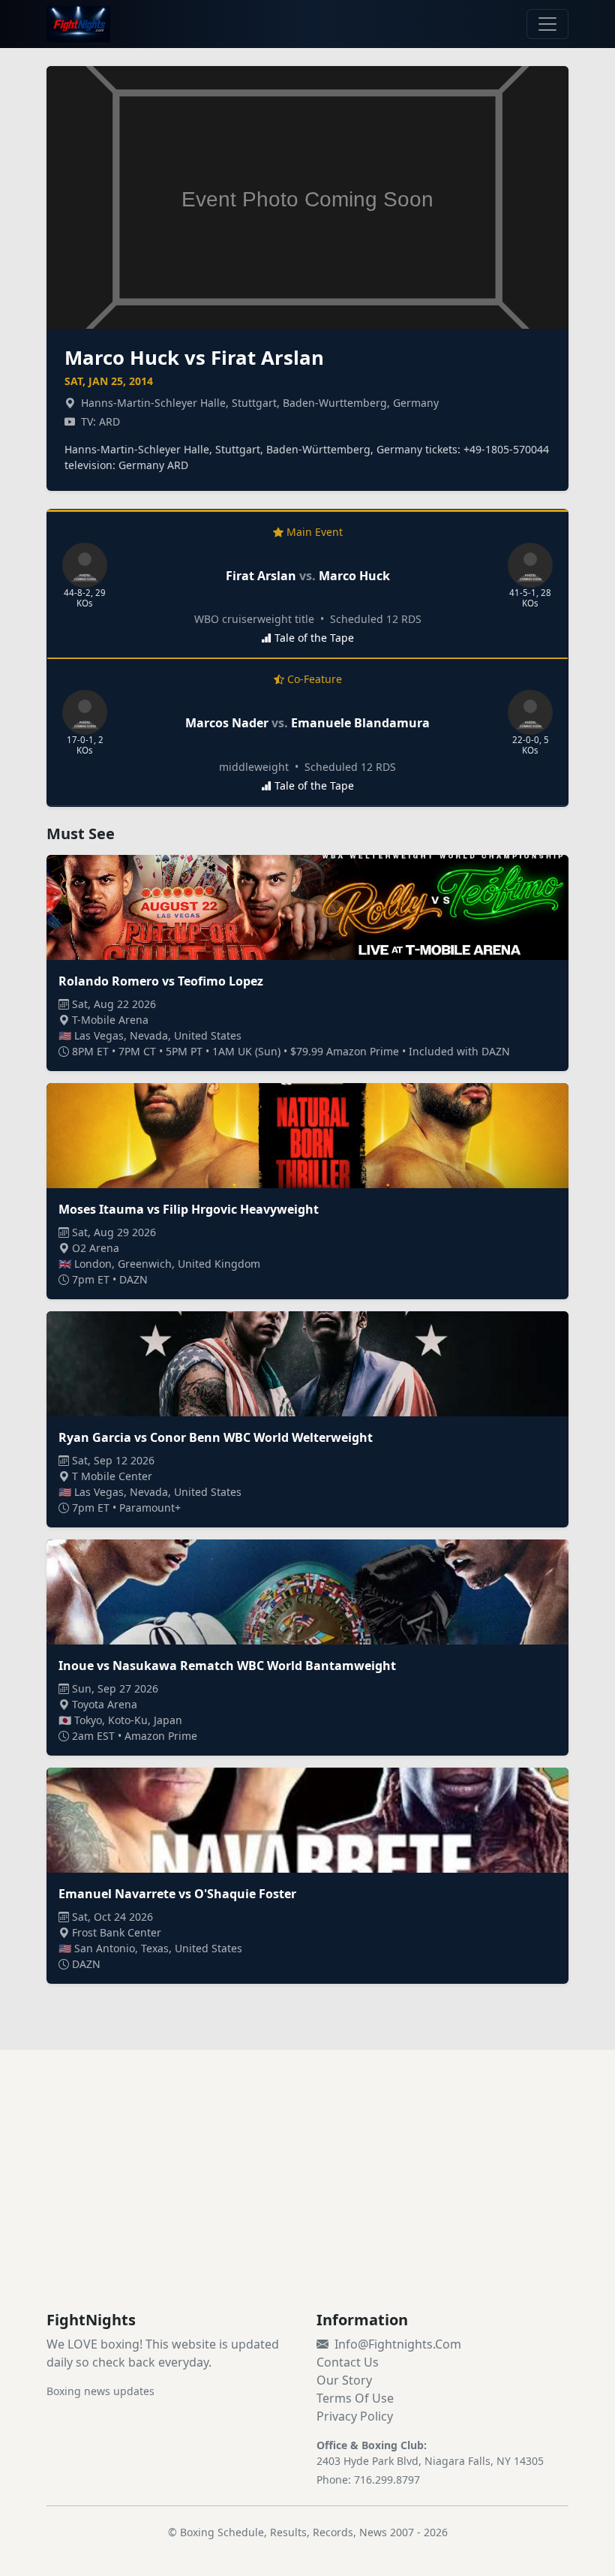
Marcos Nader (227, 723)
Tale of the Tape (314, 638)
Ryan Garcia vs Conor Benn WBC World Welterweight (216, 1437)
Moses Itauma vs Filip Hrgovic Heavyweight (189, 1209)
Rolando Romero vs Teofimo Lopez (161, 981)
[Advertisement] (307, 2198)
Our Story (344, 2380)
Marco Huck (354, 576)
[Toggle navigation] (547, 24)
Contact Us (348, 2362)
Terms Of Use (355, 2398)
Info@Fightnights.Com (398, 2344)
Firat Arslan (261, 576)
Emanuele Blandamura (360, 723)
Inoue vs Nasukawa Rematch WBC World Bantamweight (227, 1666)
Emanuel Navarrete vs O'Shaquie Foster (177, 1894)
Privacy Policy (355, 2416)
